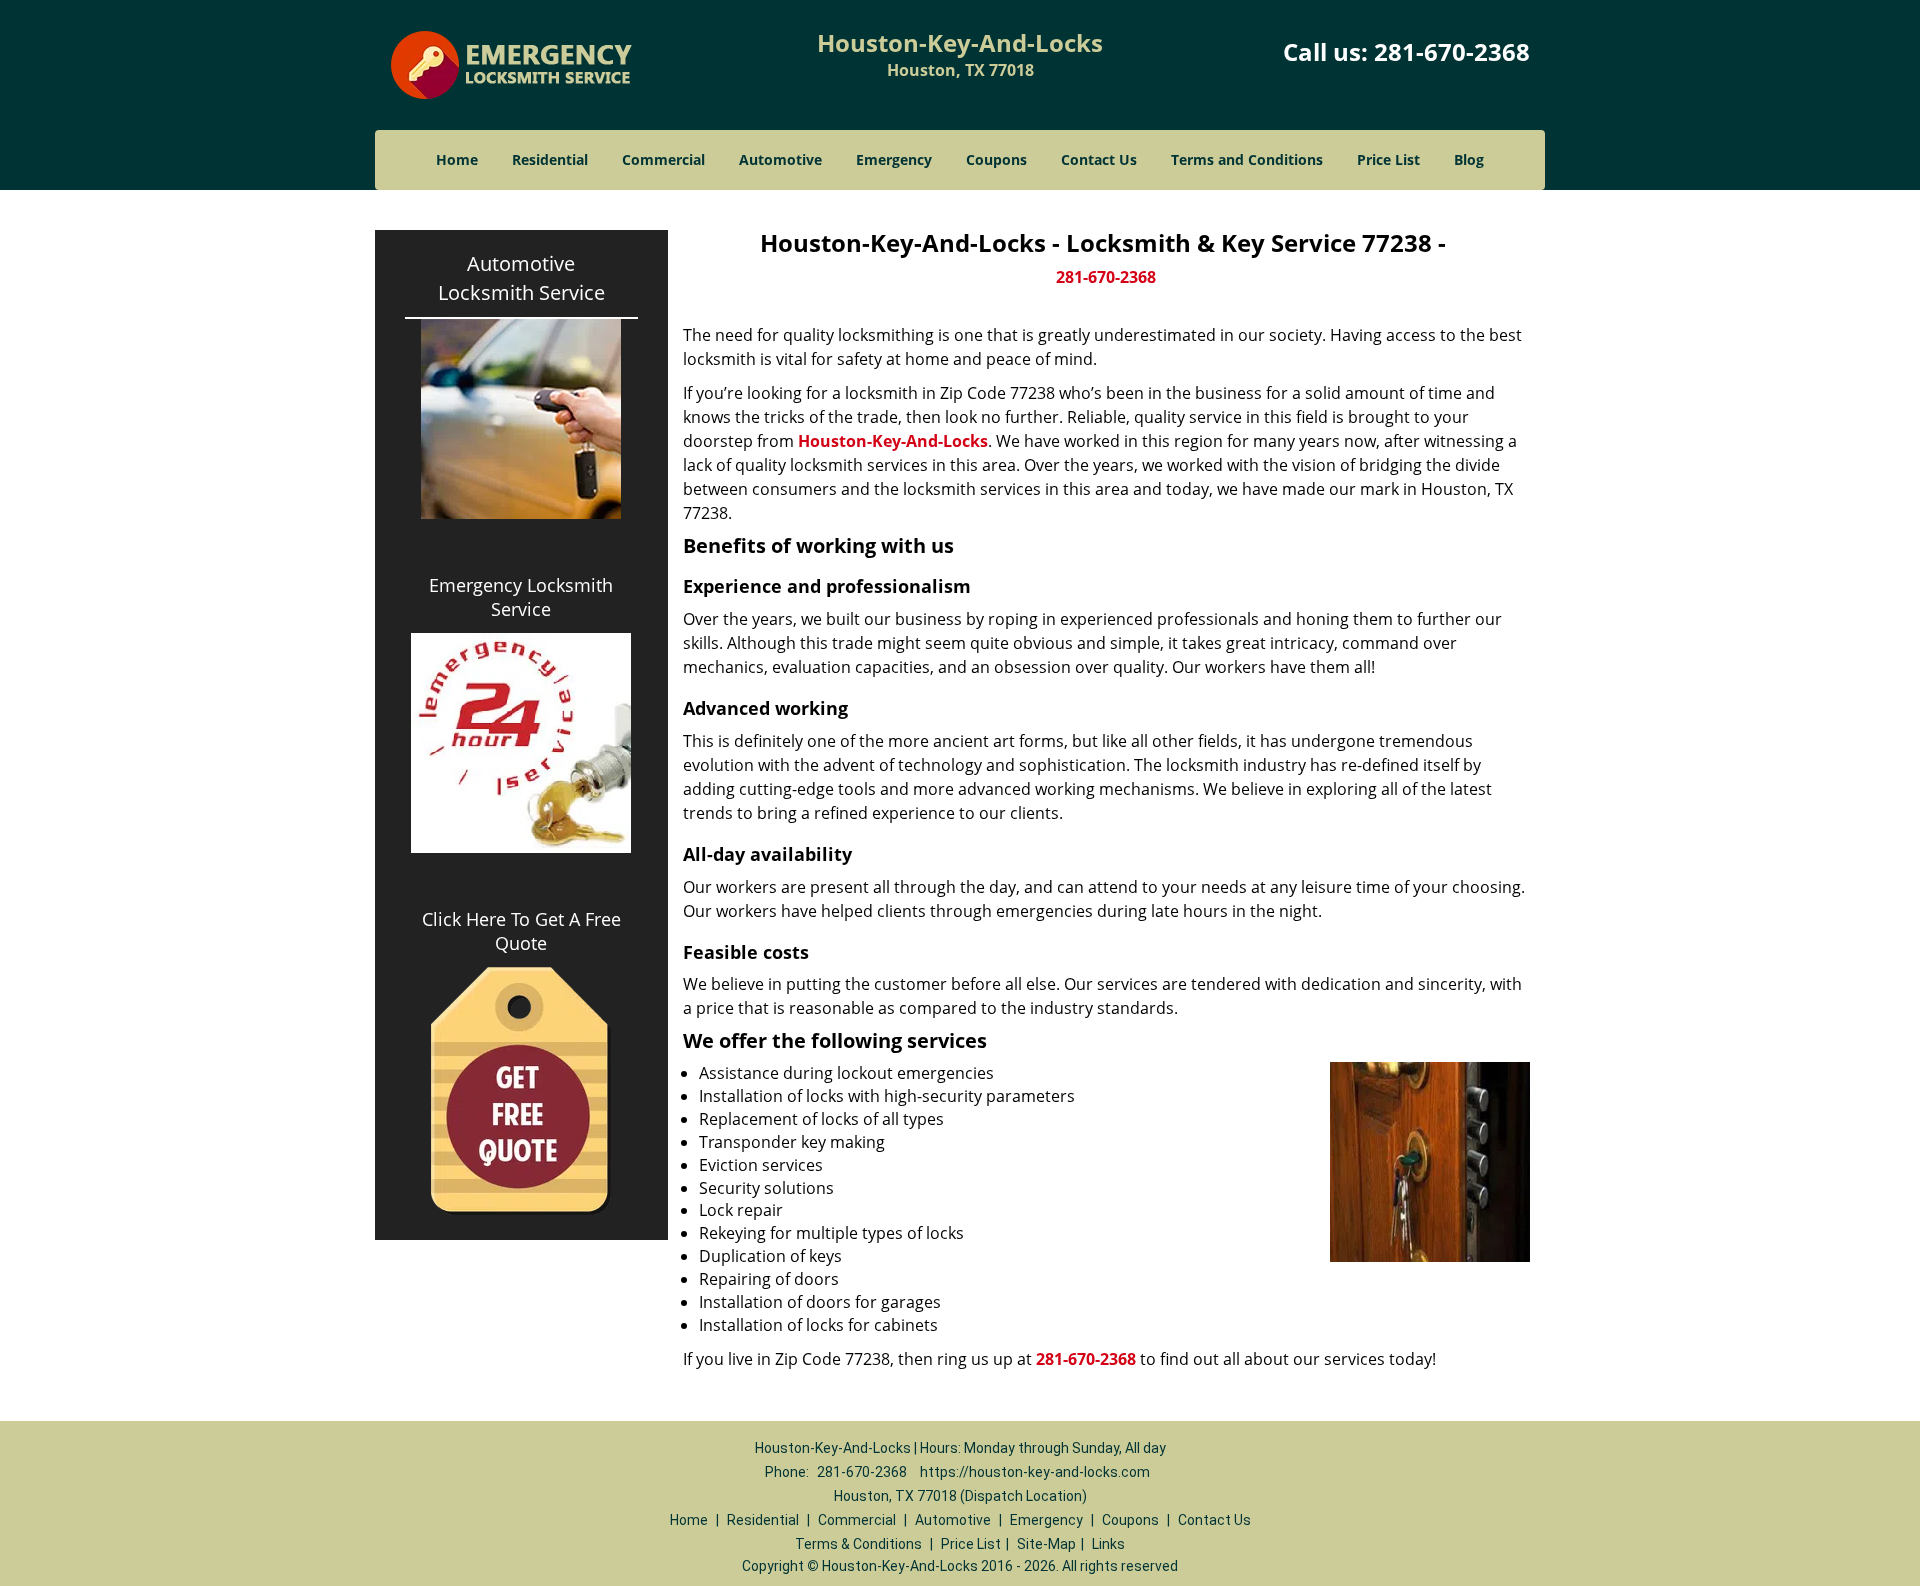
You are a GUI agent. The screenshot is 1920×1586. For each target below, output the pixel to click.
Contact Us (1099, 159)
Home (457, 159)
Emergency (894, 159)
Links (1108, 1544)
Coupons (996, 159)
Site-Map (1046, 1544)
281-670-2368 (1452, 51)
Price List (1388, 159)
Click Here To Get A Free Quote (521, 931)
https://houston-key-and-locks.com (1035, 1472)
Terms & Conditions (858, 1544)
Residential (550, 159)
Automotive (780, 159)
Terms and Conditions (1247, 159)
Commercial (663, 159)
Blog (1469, 159)
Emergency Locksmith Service (521, 597)
